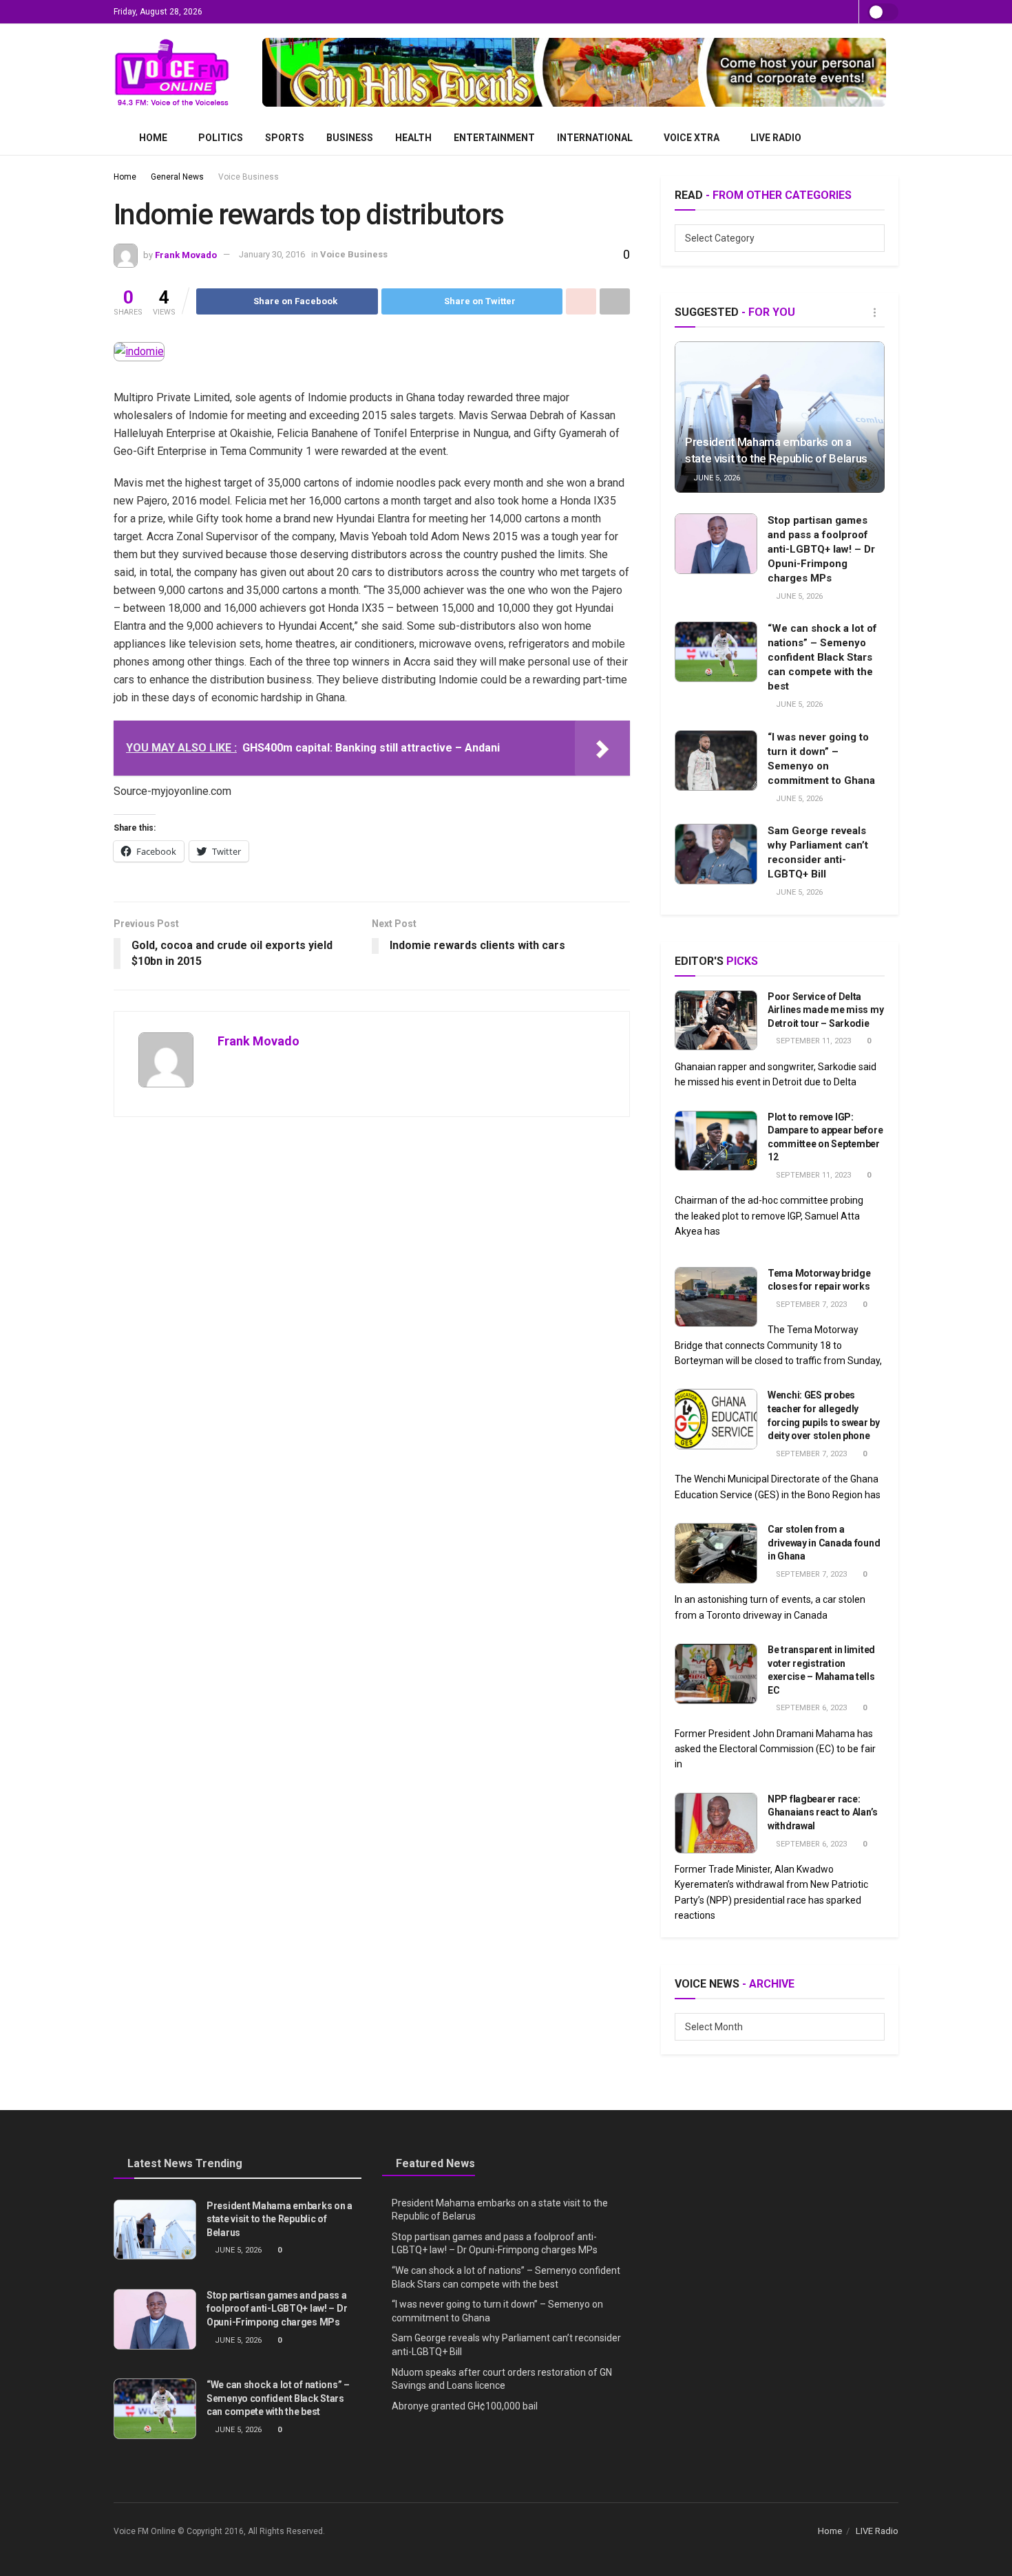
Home (153, 138)
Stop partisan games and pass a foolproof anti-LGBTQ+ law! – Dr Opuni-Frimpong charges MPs (821, 549)
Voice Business (249, 177)
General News (177, 177)
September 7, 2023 (810, 1305)
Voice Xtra (692, 138)
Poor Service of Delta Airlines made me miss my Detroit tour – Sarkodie (825, 1010)
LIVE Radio (776, 138)
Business (350, 138)
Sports (285, 138)
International (595, 138)
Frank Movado (186, 254)
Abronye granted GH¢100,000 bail (465, 2406)
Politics (221, 138)
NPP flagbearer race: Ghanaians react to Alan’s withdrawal (823, 1812)
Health (413, 138)
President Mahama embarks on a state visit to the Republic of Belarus (280, 2219)
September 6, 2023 (810, 1708)
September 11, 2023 (812, 1041)
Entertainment (494, 138)
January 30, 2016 (272, 254)
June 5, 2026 (716, 478)
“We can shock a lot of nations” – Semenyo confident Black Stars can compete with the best (822, 657)
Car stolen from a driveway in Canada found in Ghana (824, 1543)
